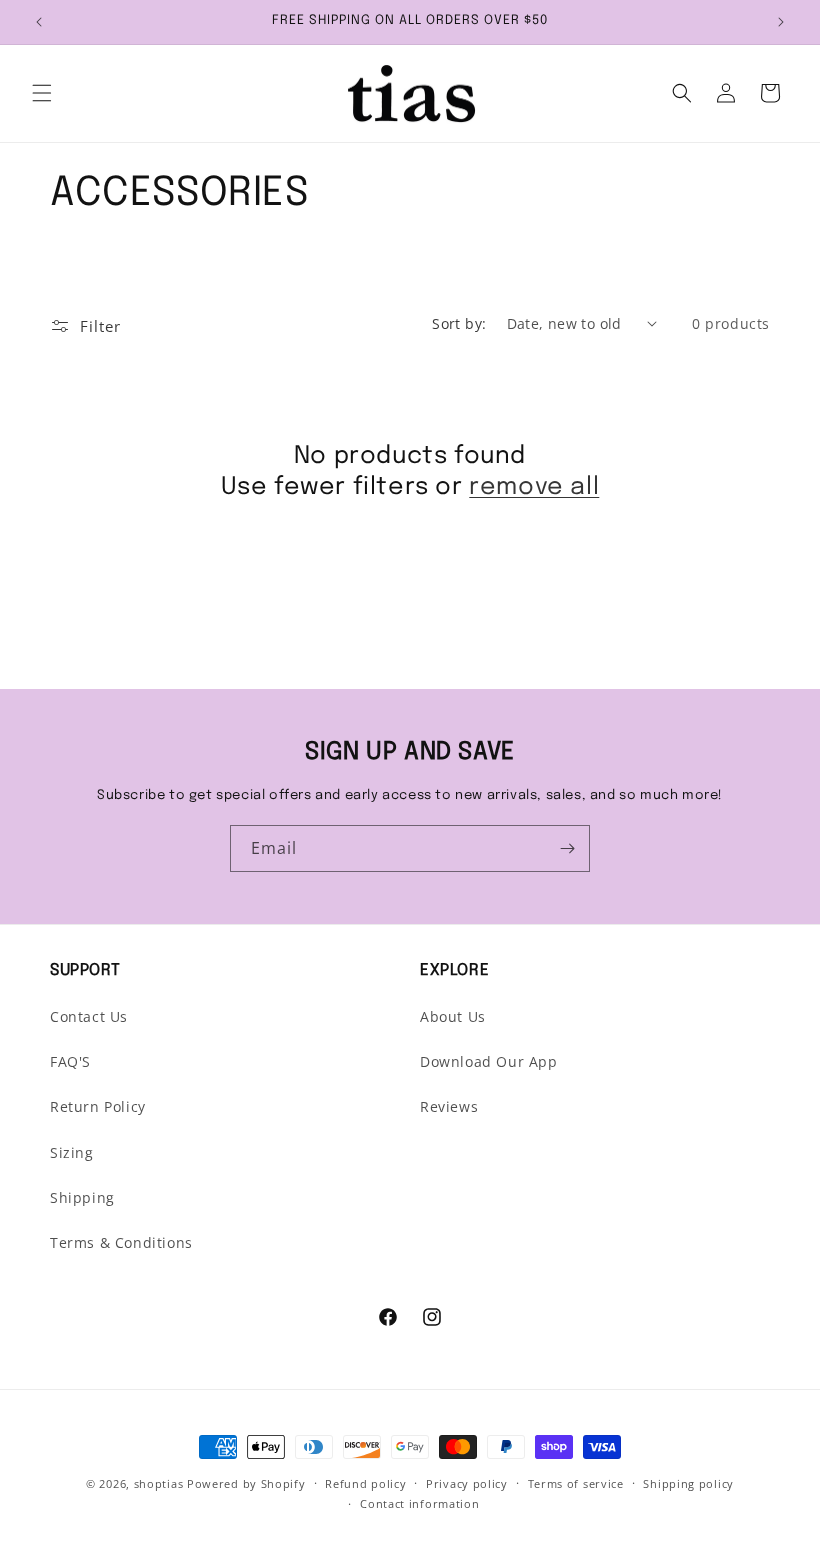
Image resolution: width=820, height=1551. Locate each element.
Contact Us (89, 1016)
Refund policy (365, 1483)
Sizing (72, 1152)
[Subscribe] (567, 848)
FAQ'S (70, 1061)
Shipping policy (688, 1483)
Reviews (449, 1106)
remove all (534, 487)
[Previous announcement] (39, 22)
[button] (42, 93)
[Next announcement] (781, 22)
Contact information (419, 1503)
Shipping (82, 1197)
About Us (453, 1016)
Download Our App (489, 1061)
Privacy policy (467, 1483)
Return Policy (98, 1106)
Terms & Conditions (121, 1242)
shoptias (159, 1483)
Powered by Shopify (246, 1483)
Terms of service (576, 1483)
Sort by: (459, 323)
